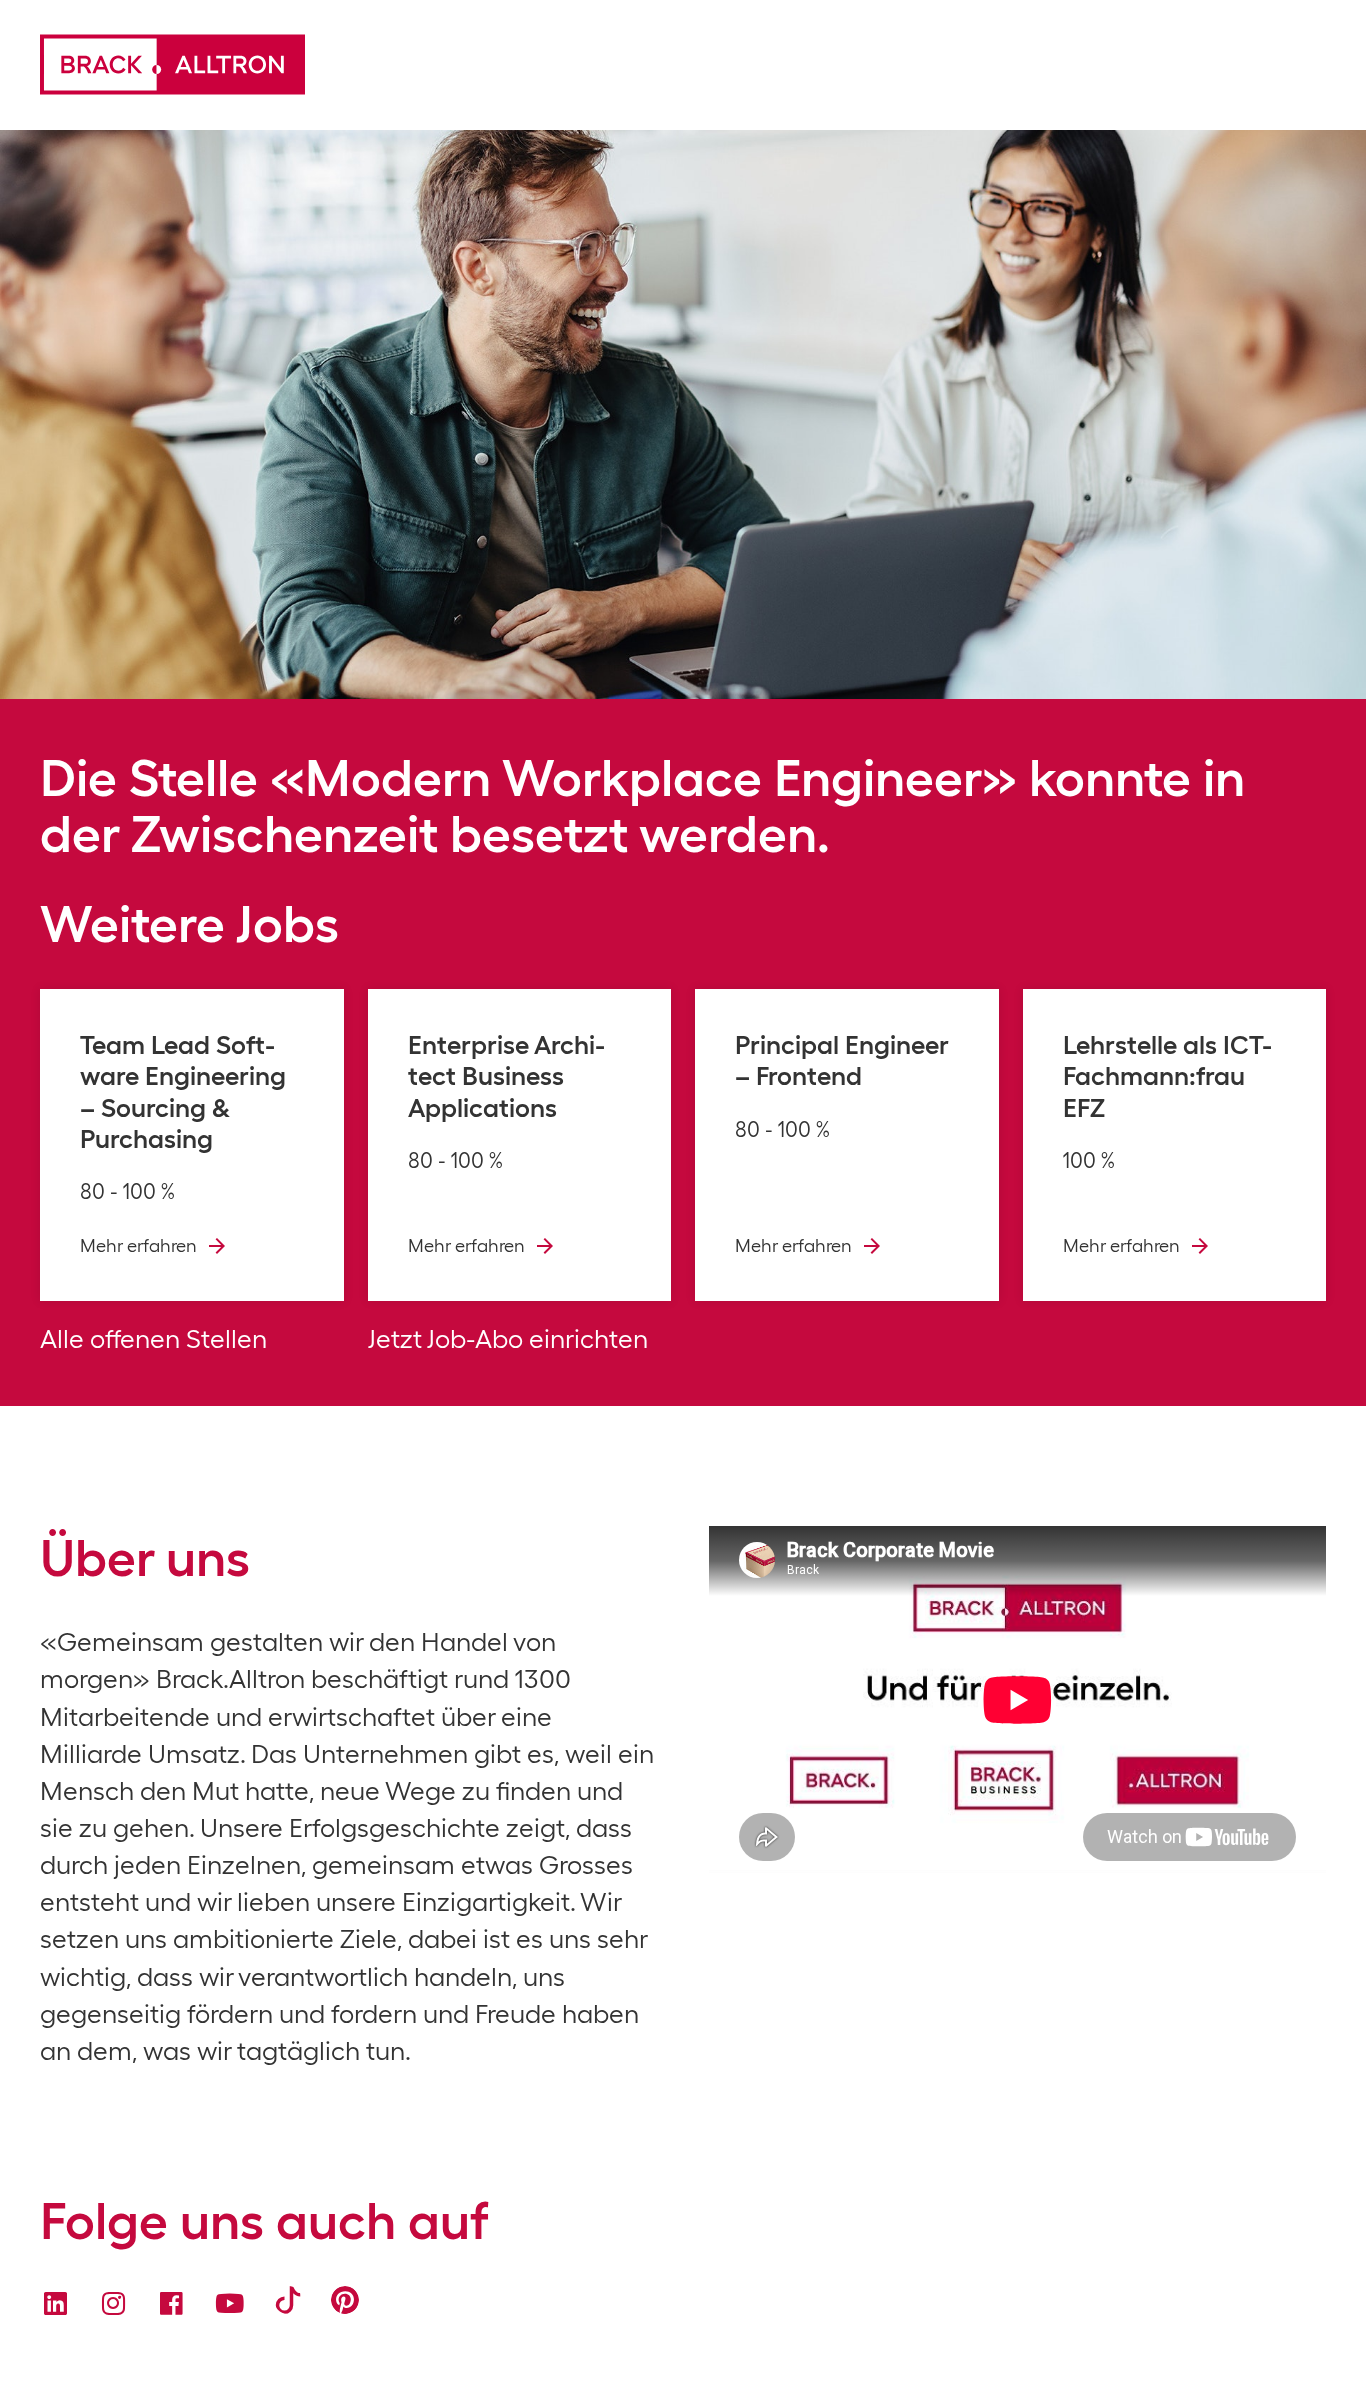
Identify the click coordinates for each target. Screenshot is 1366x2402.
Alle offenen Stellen (153, 1338)
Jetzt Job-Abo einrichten (508, 1338)
